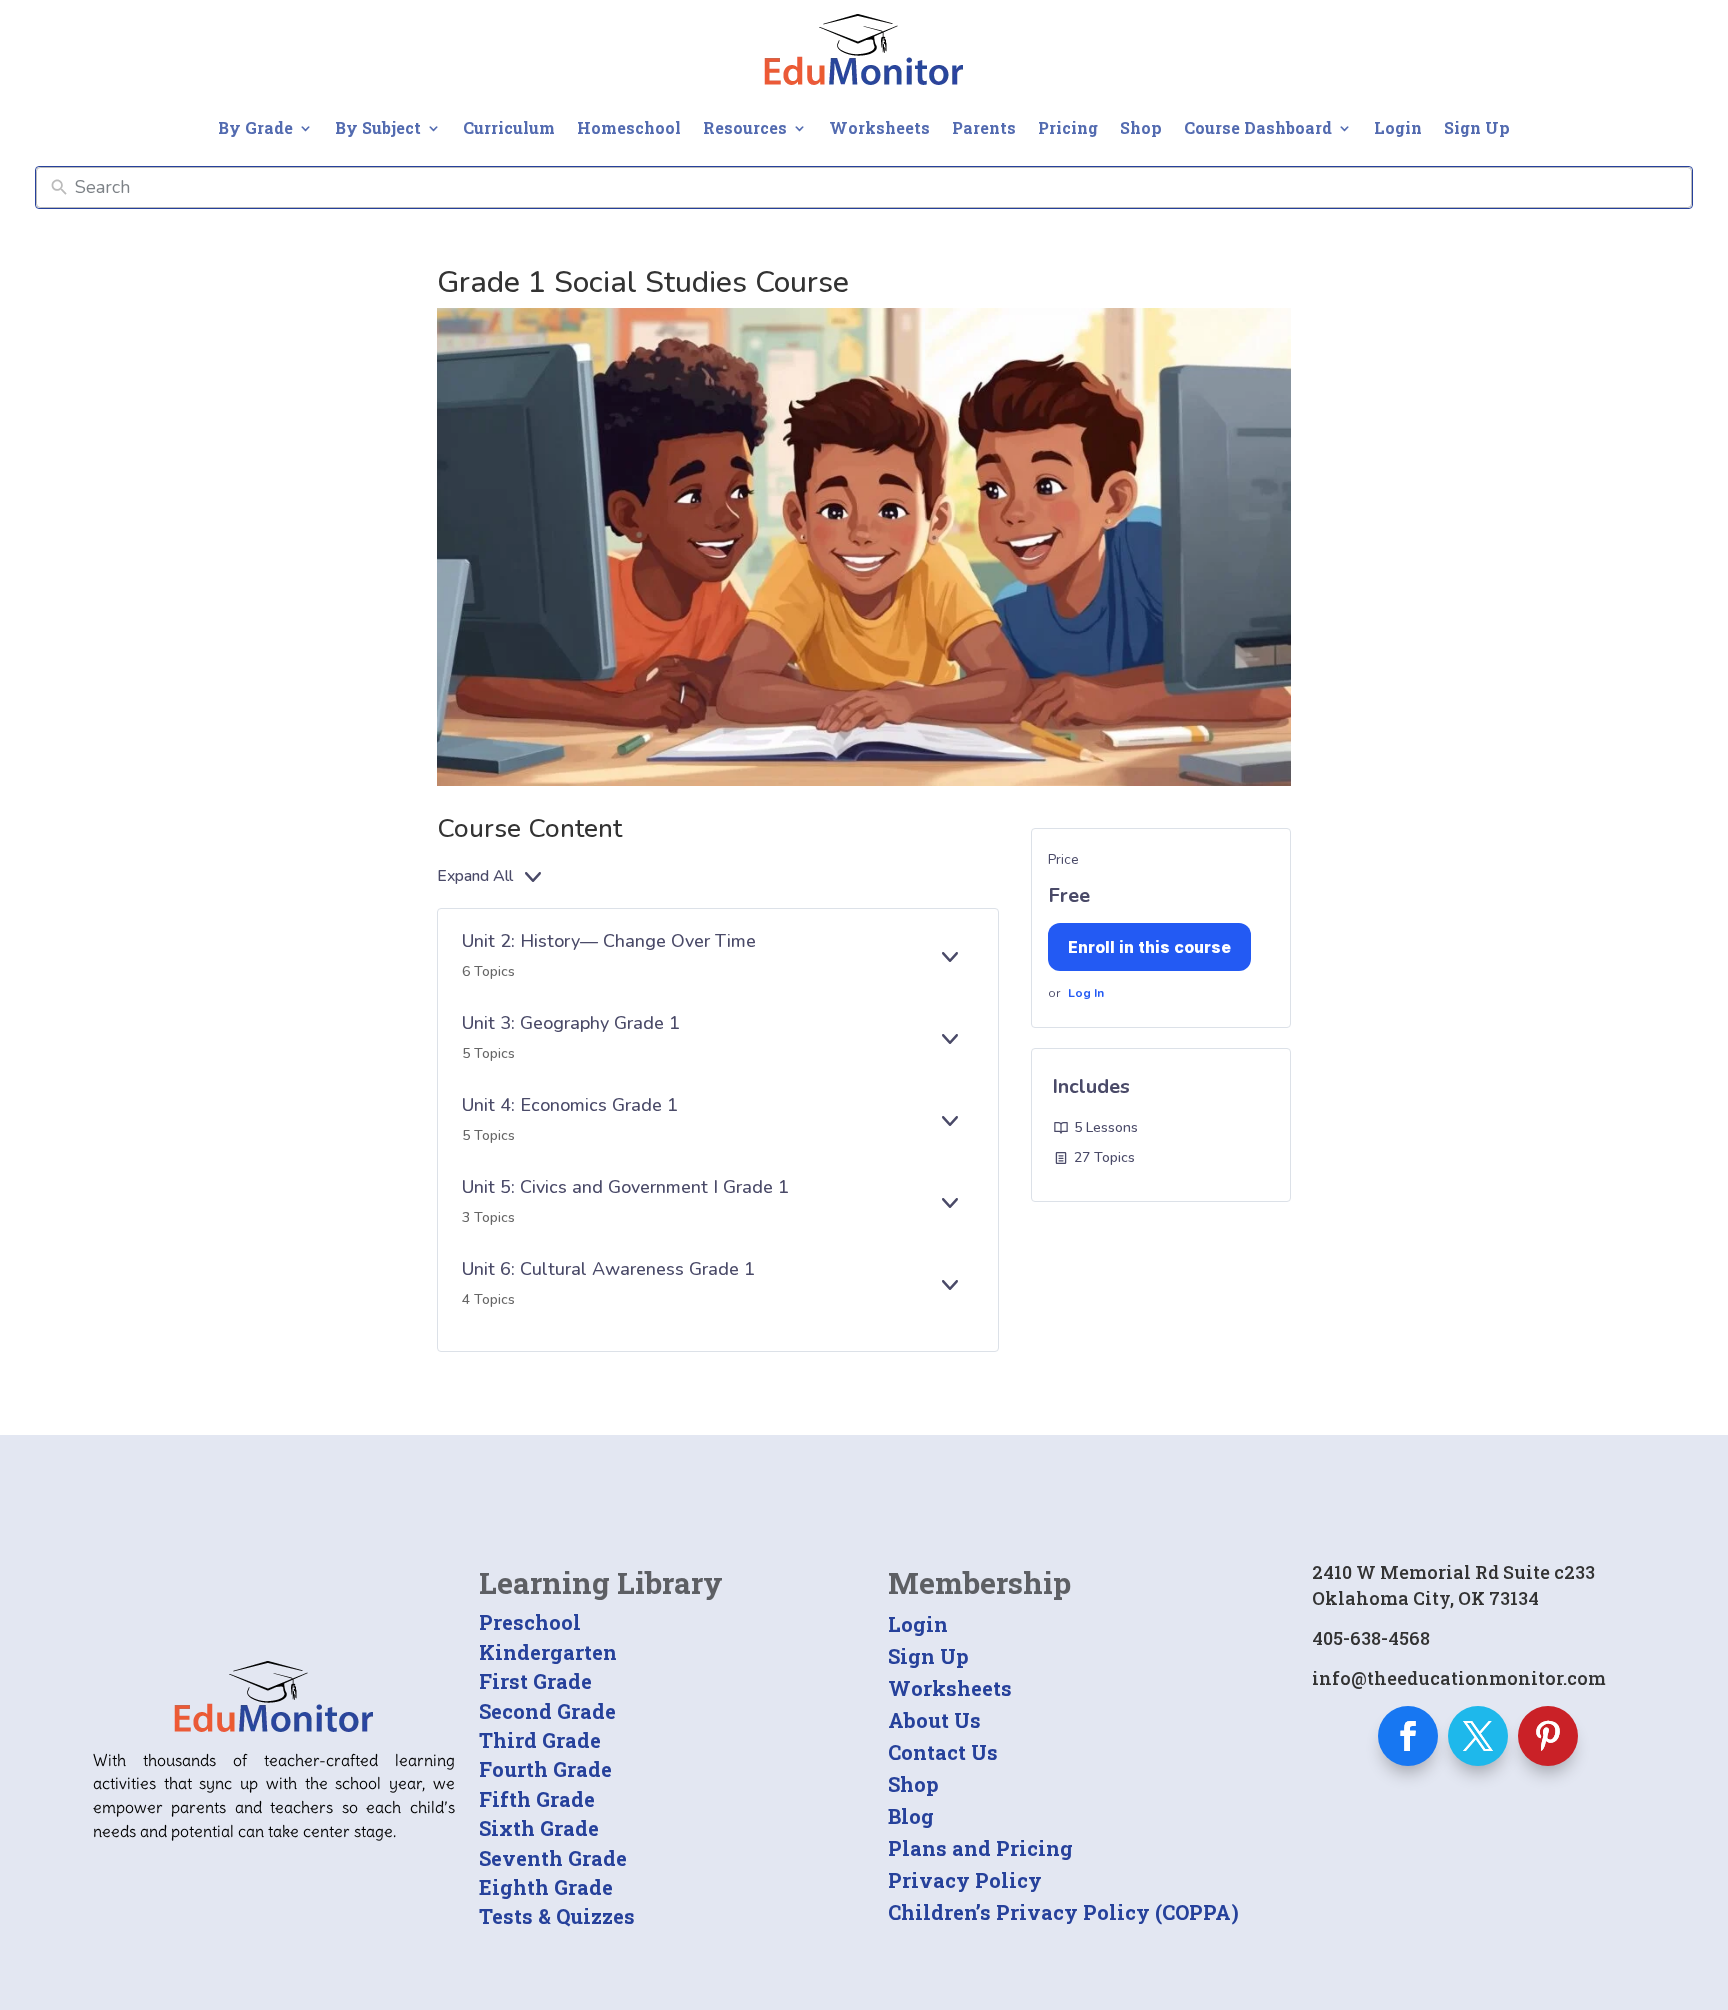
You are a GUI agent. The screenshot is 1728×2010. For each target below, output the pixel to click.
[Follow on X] (1478, 1736)
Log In (1086, 993)
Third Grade (540, 1740)
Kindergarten (548, 1652)
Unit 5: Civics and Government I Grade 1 (625, 1187)
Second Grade (547, 1711)
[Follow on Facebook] (1408, 1736)
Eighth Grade (546, 1887)
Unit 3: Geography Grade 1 (571, 1023)
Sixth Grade (539, 1828)
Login (1398, 127)
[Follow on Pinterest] (1548, 1736)
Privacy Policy (965, 1880)
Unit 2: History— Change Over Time (609, 941)
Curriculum (509, 127)
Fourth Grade (545, 1769)
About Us (934, 1720)
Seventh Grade (553, 1858)
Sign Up (1477, 127)
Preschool (530, 1622)
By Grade (255, 127)
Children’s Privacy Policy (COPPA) (1063, 1912)
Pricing (1068, 127)
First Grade (535, 1681)
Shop (1141, 127)
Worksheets (879, 127)
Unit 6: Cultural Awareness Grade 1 (608, 1269)
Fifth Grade (537, 1799)
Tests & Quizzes (557, 1916)
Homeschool (629, 127)
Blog (911, 1816)
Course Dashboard (1258, 127)
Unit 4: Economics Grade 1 (570, 1105)
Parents (984, 127)
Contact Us (943, 1752)
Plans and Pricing (980, 1848)
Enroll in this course (1149, 947)
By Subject (378, 127)
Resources (745, 127)
